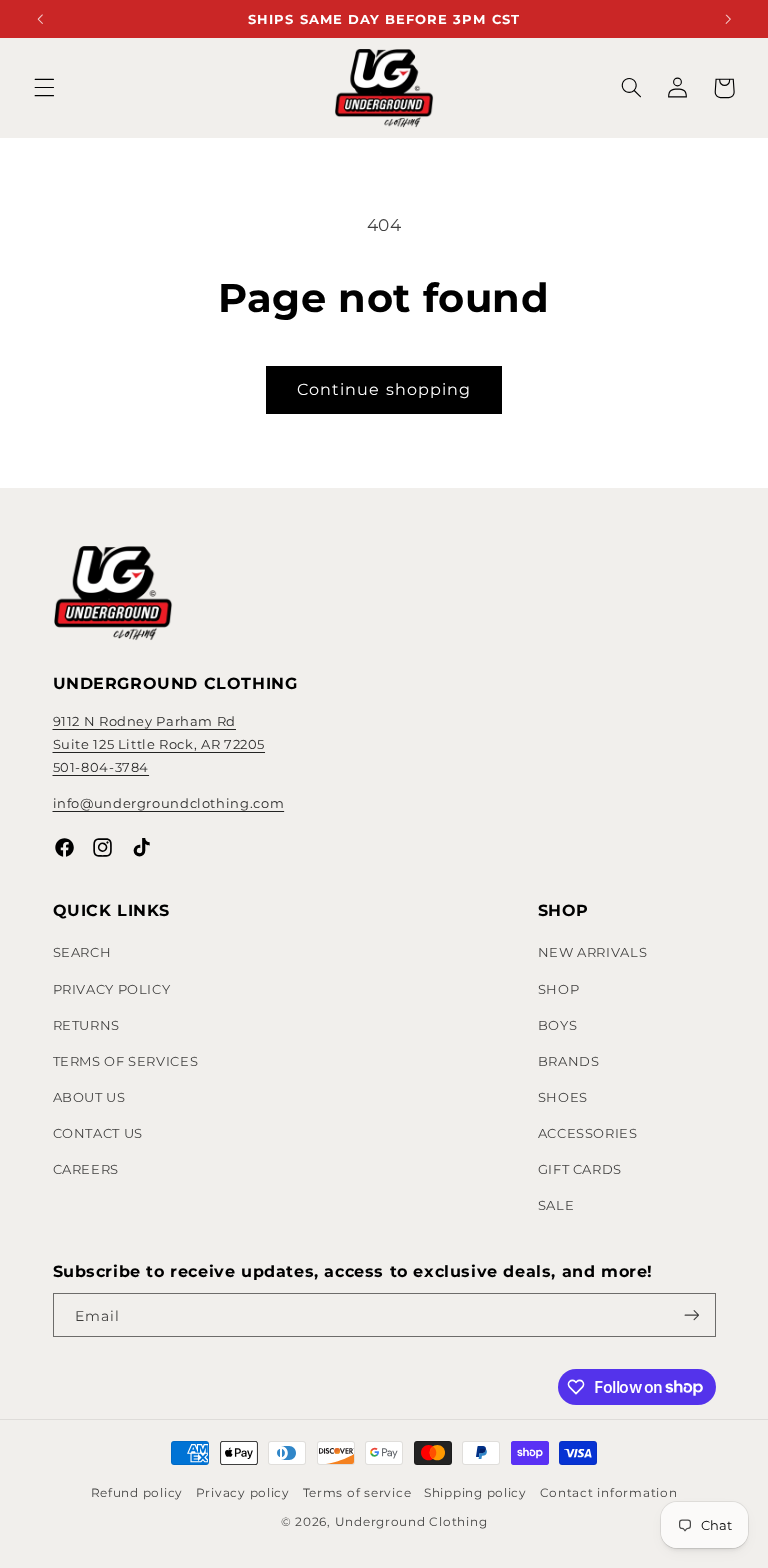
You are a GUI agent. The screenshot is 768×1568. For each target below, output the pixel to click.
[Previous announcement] (40, 18)
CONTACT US (98, 1133)
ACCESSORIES (588, 1133)
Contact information (609, 1493)
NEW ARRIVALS (593, 952)
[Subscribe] (691, 1315)
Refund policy (137, 1493)
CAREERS (86, 1169)
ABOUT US (89, 1097)
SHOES (563, 1097)
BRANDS (569, 1061)
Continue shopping (384, 389)
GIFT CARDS (580, 1169)
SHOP (559, 989)
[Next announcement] (728, 18)
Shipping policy (475, 1493)
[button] (44, 88)
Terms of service (357, 1493)
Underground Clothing (411, 1522)
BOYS (558, 1025)
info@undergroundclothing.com (169, 803)
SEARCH (82, 952)
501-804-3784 (101, 767)
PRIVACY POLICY (112, 989)
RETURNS (86, 1025)
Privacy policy (243, 1493)
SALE (556, 1205)
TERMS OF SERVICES (126, 1061)
